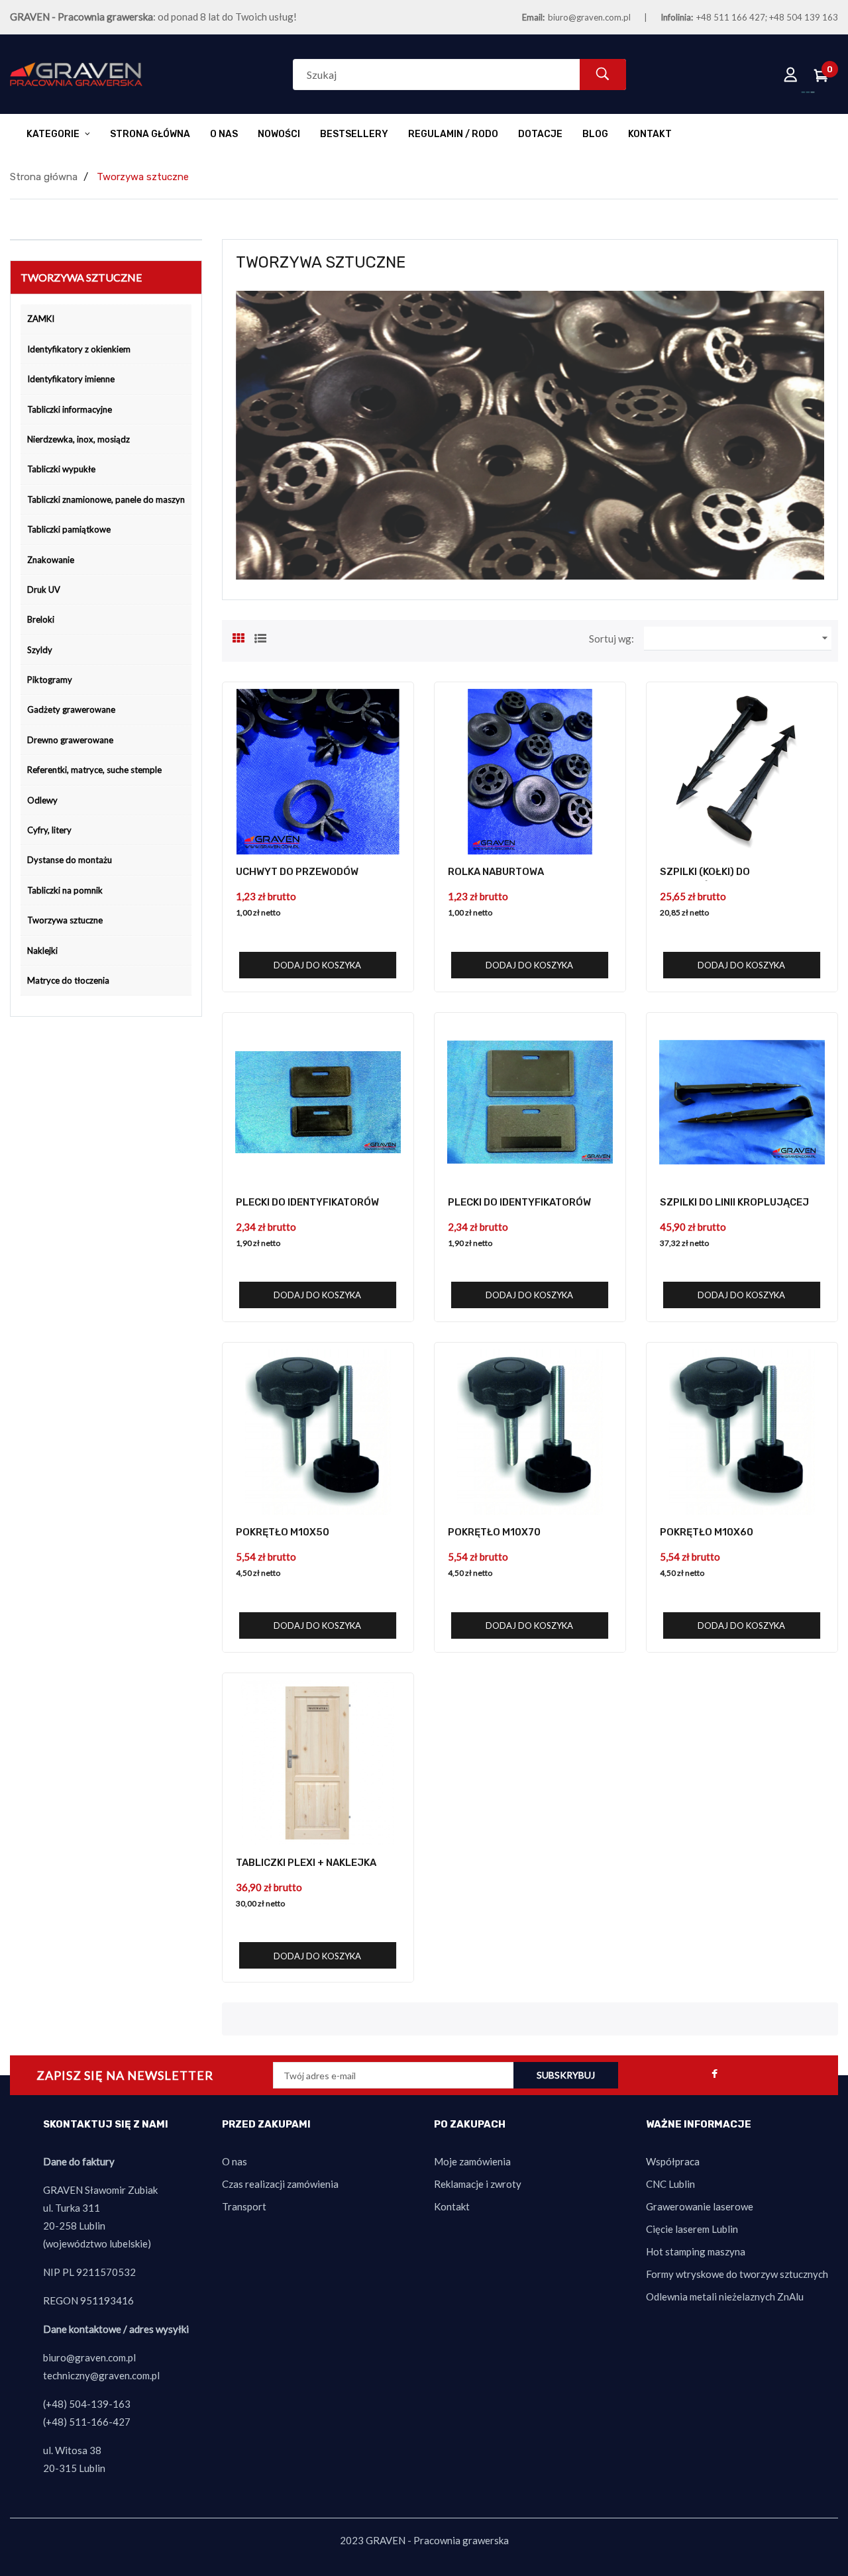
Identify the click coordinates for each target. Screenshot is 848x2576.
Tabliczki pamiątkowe (69, 529)
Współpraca (673, 2161)
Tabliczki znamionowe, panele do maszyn (106, 499)
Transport (244, 2206)
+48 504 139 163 (804, 17)
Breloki (41, 619)
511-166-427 (100, 2422)
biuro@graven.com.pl (589, 17)
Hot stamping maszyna (696, 2251)
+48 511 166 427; (732, 17)
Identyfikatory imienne (71, 379)
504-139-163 (100, 2404)
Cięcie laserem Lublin (692, 2229)
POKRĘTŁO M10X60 (707, 1532)
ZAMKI (41, 319)
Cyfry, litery (49, 830)
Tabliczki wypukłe (61, 469)
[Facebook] (715, 2075)
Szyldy (40, 650)
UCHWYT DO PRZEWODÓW (297, 872)
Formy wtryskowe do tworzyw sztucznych (737, 2274)
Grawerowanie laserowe (700, 2206)
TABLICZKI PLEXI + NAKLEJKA (306, 1863)
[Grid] (238, 637)
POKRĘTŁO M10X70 (494, 1532)
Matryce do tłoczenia (68, 980)
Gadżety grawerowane (71, 709)
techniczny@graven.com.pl (101, 2375)
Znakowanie (51, 560)
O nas (235, 2161)
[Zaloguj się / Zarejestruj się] (791, 74)
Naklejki (42, 951)
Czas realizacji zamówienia (280, 2184)
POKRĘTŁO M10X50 (283, 1532)
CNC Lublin (670, 2184)
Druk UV (44, 590)
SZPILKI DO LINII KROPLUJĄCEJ (734, 1202)
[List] (260, 637)
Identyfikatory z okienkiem (79, 349)
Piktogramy (50, 680)
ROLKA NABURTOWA (496, 872)
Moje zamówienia (472, 2161)
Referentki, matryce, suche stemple (94, 770)
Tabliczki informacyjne (70, 409)
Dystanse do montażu (70, 860)
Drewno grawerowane (70, 740)
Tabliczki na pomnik (65, 890)
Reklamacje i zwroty (478, 2184)
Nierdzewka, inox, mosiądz (79, 439)
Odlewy (42, 800)
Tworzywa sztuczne (65, 920)
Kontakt (452, 2206)
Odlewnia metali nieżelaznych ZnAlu (725, 2296)
